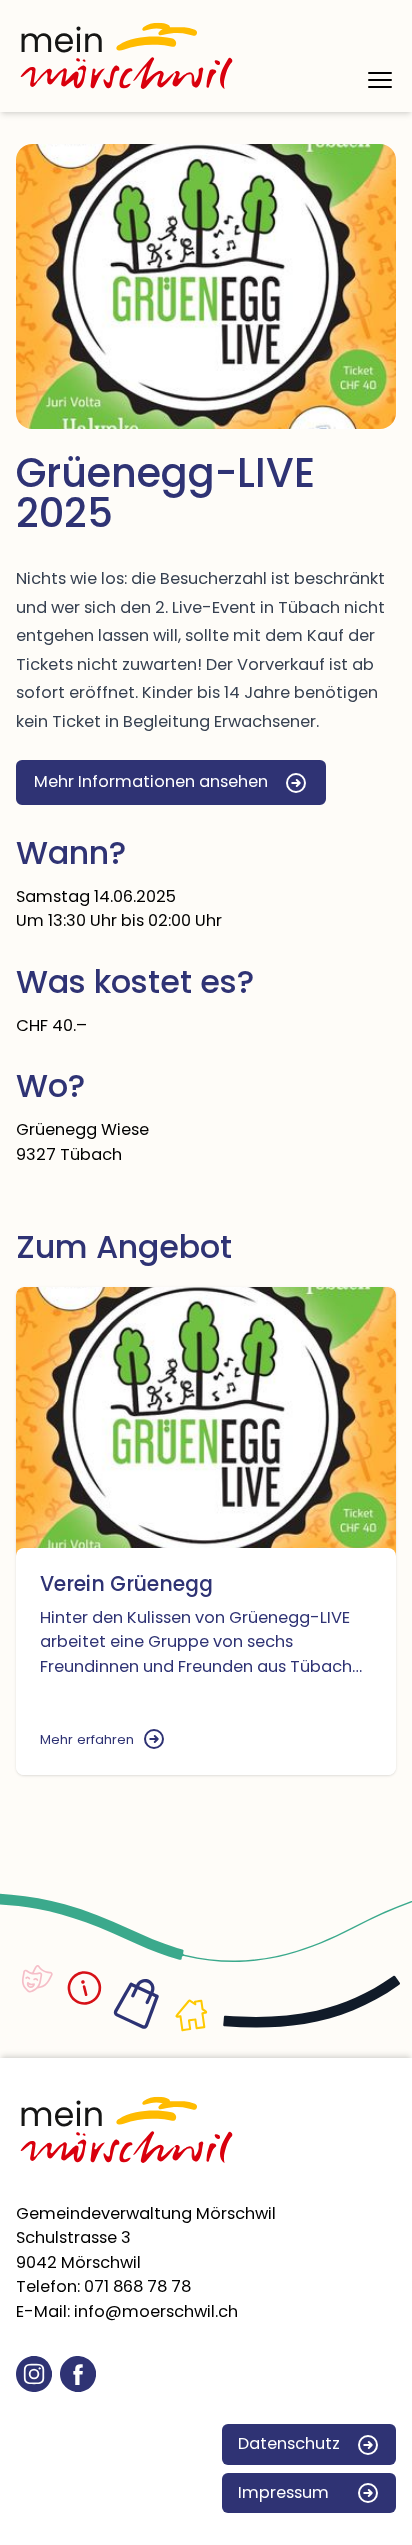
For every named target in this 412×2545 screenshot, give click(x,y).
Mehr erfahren (87, 1739)
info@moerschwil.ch (156, 2311)
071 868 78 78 (137, 2286)
